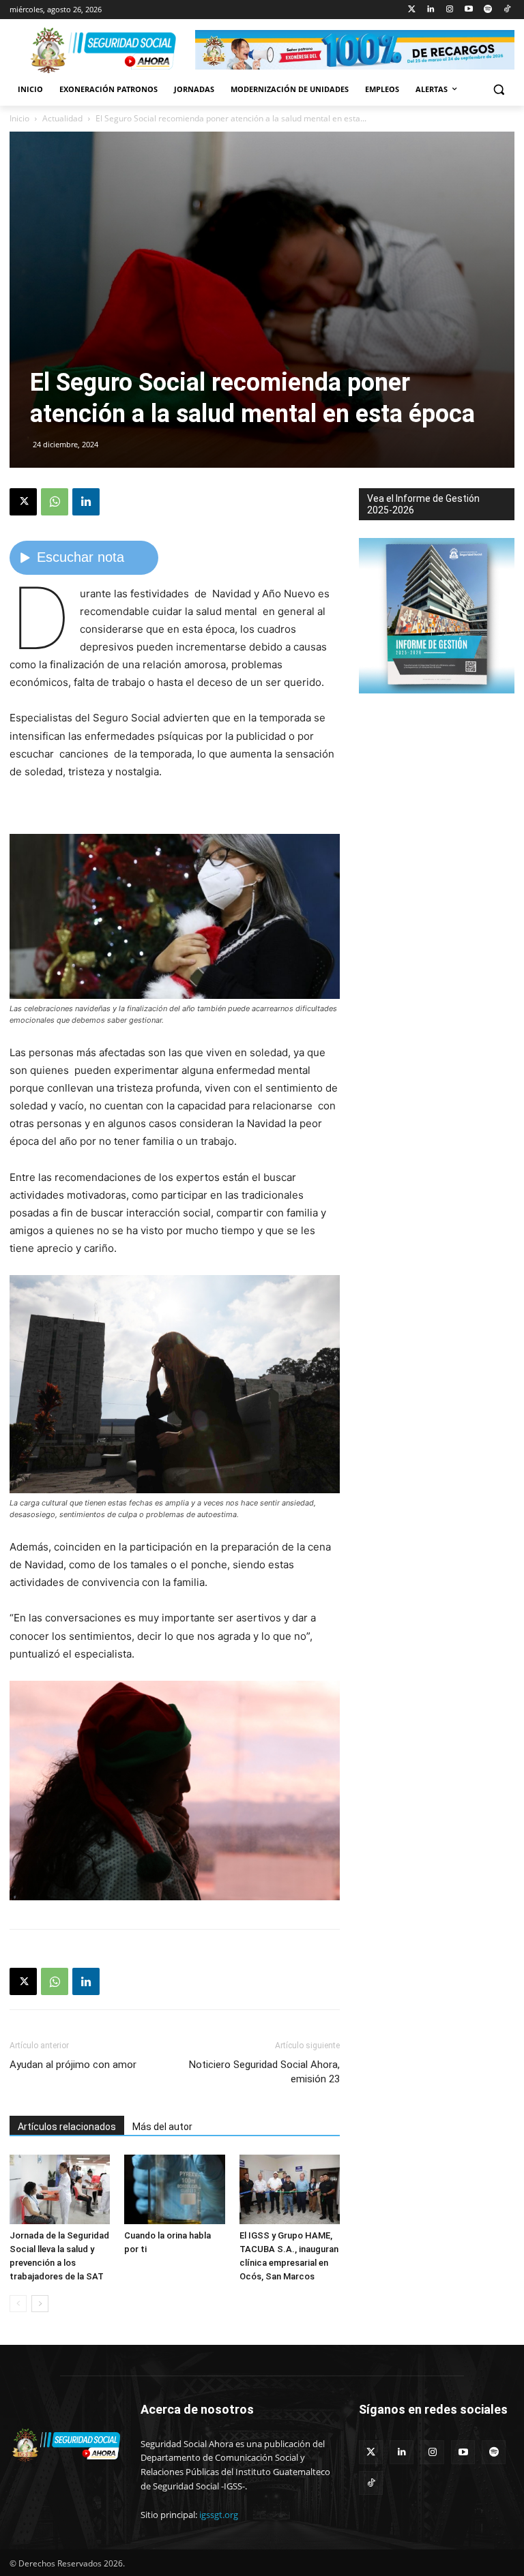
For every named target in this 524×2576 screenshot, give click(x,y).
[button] (498, 90)
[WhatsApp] (55, 502)
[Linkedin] (431, 10)
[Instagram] (450, 10)
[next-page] (40, 2304)
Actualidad (62, 118)
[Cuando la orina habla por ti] (174, 2189)
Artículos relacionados (67, 2127)
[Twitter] (412, 10)
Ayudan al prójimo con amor (73, 2065)
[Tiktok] (507, 10)
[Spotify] (487, 10)
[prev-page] (18, 2304)
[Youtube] (469, 10)
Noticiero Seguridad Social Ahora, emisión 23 (264, 2072)
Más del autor (162, 2127)
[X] (23, 502)
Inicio (19, 118)
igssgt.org (219, 2515)
